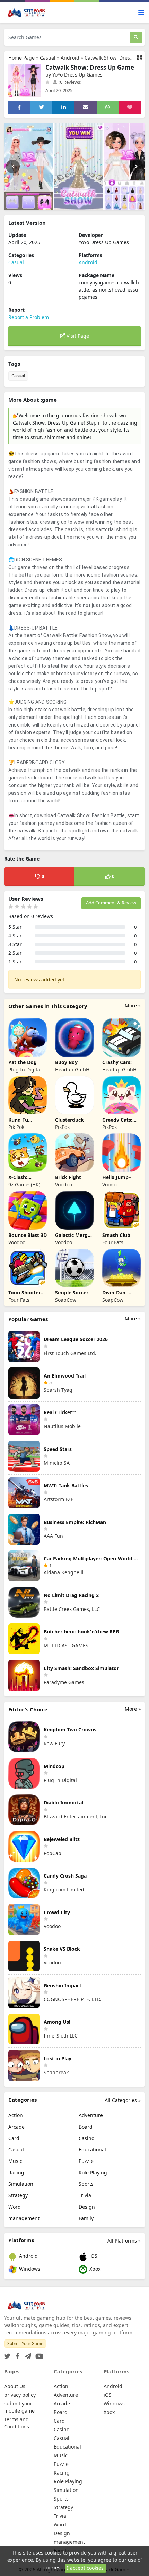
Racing (16, 2172)
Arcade (16, 2127)
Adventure (91, 2115)
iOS (93, 2256)
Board (86, 2127)
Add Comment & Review (111, 903)
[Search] (136, 37)
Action (16, 2115)
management (24, 2218)
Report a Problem (29, 317)
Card (14, 2138)
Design (87, 2207)
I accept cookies (85, 2568)
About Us (15, 2386)
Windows (29, 2269)
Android (70, 58)
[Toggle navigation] (141, 13)
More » (133, 1005)
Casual (48, 58)
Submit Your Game (25, 2343)
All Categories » (123, 2100)
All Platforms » (124, 2241)
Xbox (94, 2269)
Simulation (21, 2184)
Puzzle (86, 2161)
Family (86, 2218)
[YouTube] (38, 2354)
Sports (86, 2184)
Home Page (21, 58)
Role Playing (93, 2172)
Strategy (18, 2195)
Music (15, 2161)
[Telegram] (27, 2354)
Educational (92, 2150)
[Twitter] (7, 2354)
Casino (86, 2138)
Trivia (85, 2195)
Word (15, 2207)
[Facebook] (16, 2354)
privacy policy (20, 2395)
